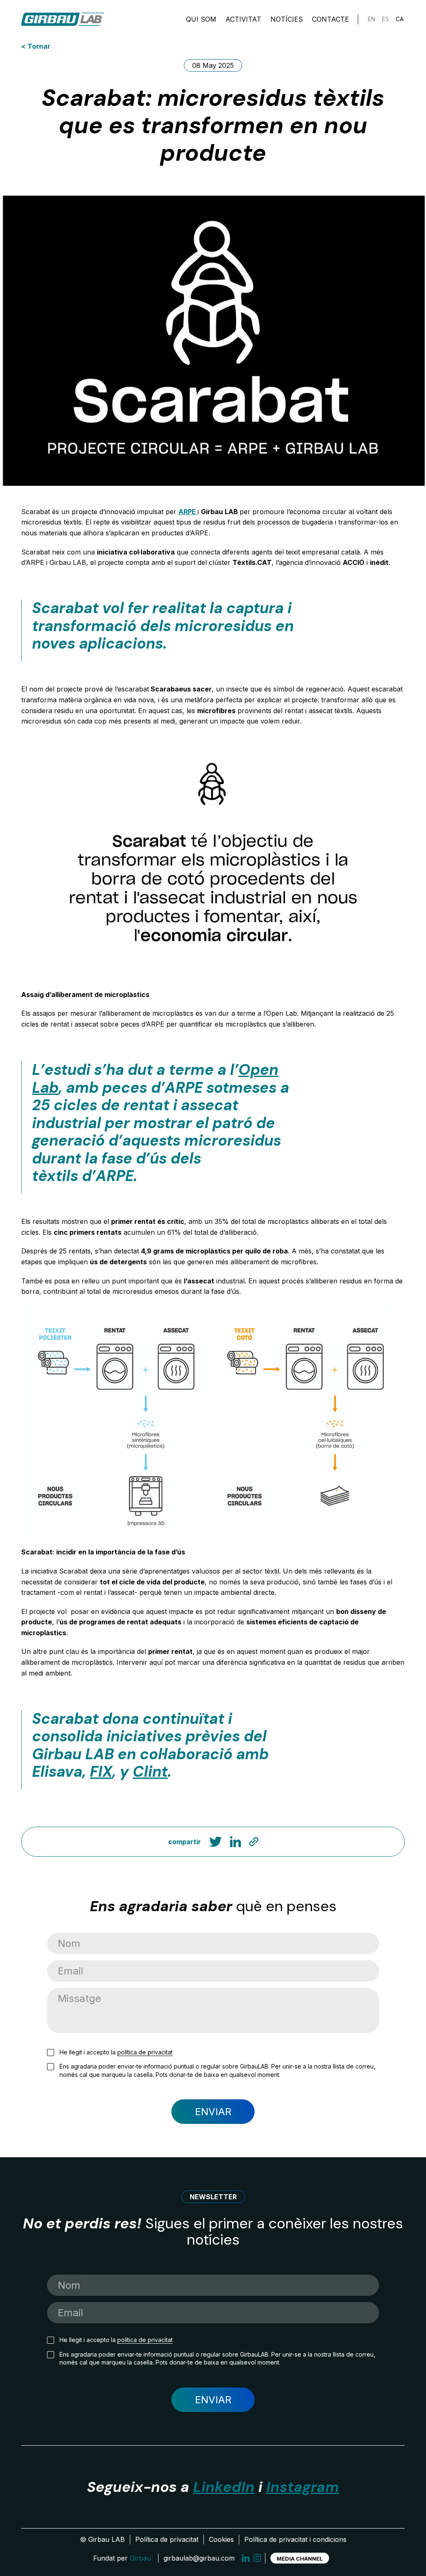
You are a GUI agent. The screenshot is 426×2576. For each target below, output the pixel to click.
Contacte (331, 19)
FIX (101, 1772)
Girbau (140, 2558)
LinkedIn (224, 2487)
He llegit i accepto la (116, 2052)
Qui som (201, 19)
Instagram (303, 2487)
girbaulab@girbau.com (199, 2558)
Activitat (243, 19)
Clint (150, 1772)
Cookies (221, 2539)
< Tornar (36, 46)
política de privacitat (145, 2052)
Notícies (287, 19)
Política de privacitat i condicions (295, 2539)
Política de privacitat (167, 2539)
